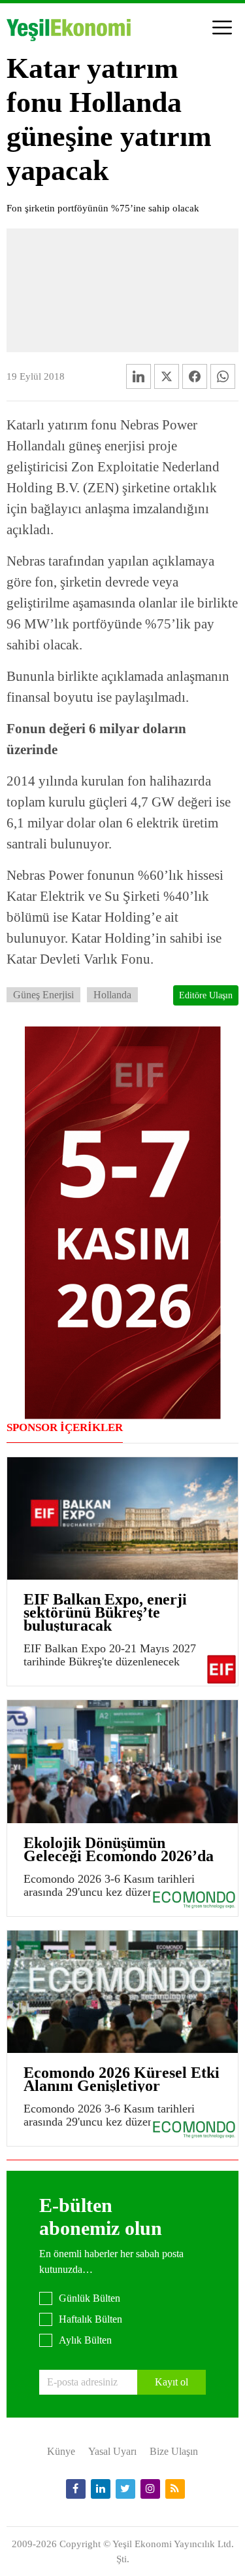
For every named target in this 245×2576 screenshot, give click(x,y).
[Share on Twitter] (167, 376)
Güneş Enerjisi (43, 995)
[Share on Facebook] (195, 376)
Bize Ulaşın (174, 2451)
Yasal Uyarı (112, 2451)
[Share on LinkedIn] (139, 376)
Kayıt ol (171, 2382)
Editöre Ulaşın (206, 995)
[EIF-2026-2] (123, 1221)
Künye (61, 2451)
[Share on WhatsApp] (223, 376)
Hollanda (112, 995)
